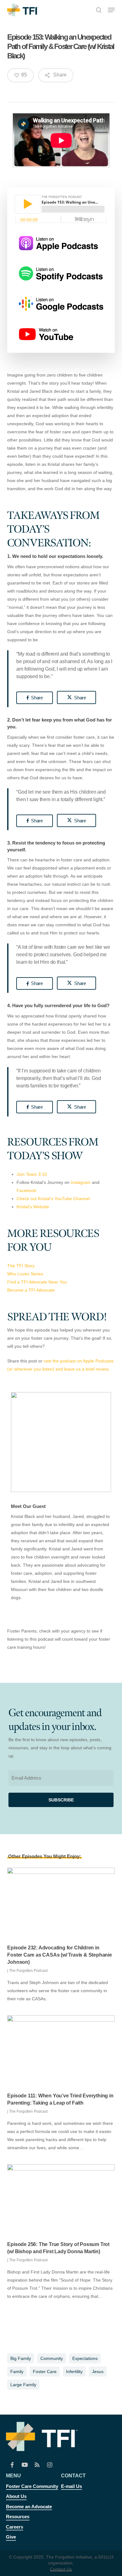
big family (21, 2358)
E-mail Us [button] (71, 2486)
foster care (45, 2372)
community (52, 2358)
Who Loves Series (25, 1274)
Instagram (81, 1182)
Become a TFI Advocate (32, 1290)
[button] (111, 10)
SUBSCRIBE (61, 1800)
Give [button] (11, 2537)
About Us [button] (16, 2496)
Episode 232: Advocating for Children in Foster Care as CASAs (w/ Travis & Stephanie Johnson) (59, 1955)
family (17, 2372)
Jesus (98, 2372)
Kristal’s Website (33, 1207)
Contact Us (61, 2569)
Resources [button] (18, 2517)
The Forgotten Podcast (28, 1971)
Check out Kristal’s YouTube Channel (53, 1199)
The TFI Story (21, 1266)
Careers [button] (15, 2527)
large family (23, 2385)
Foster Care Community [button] (32, 2486)
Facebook (26, 1190)
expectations (85, 2358)
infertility (74, 2372)
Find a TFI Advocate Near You (37, 1282)
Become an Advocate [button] (29, 2507)
